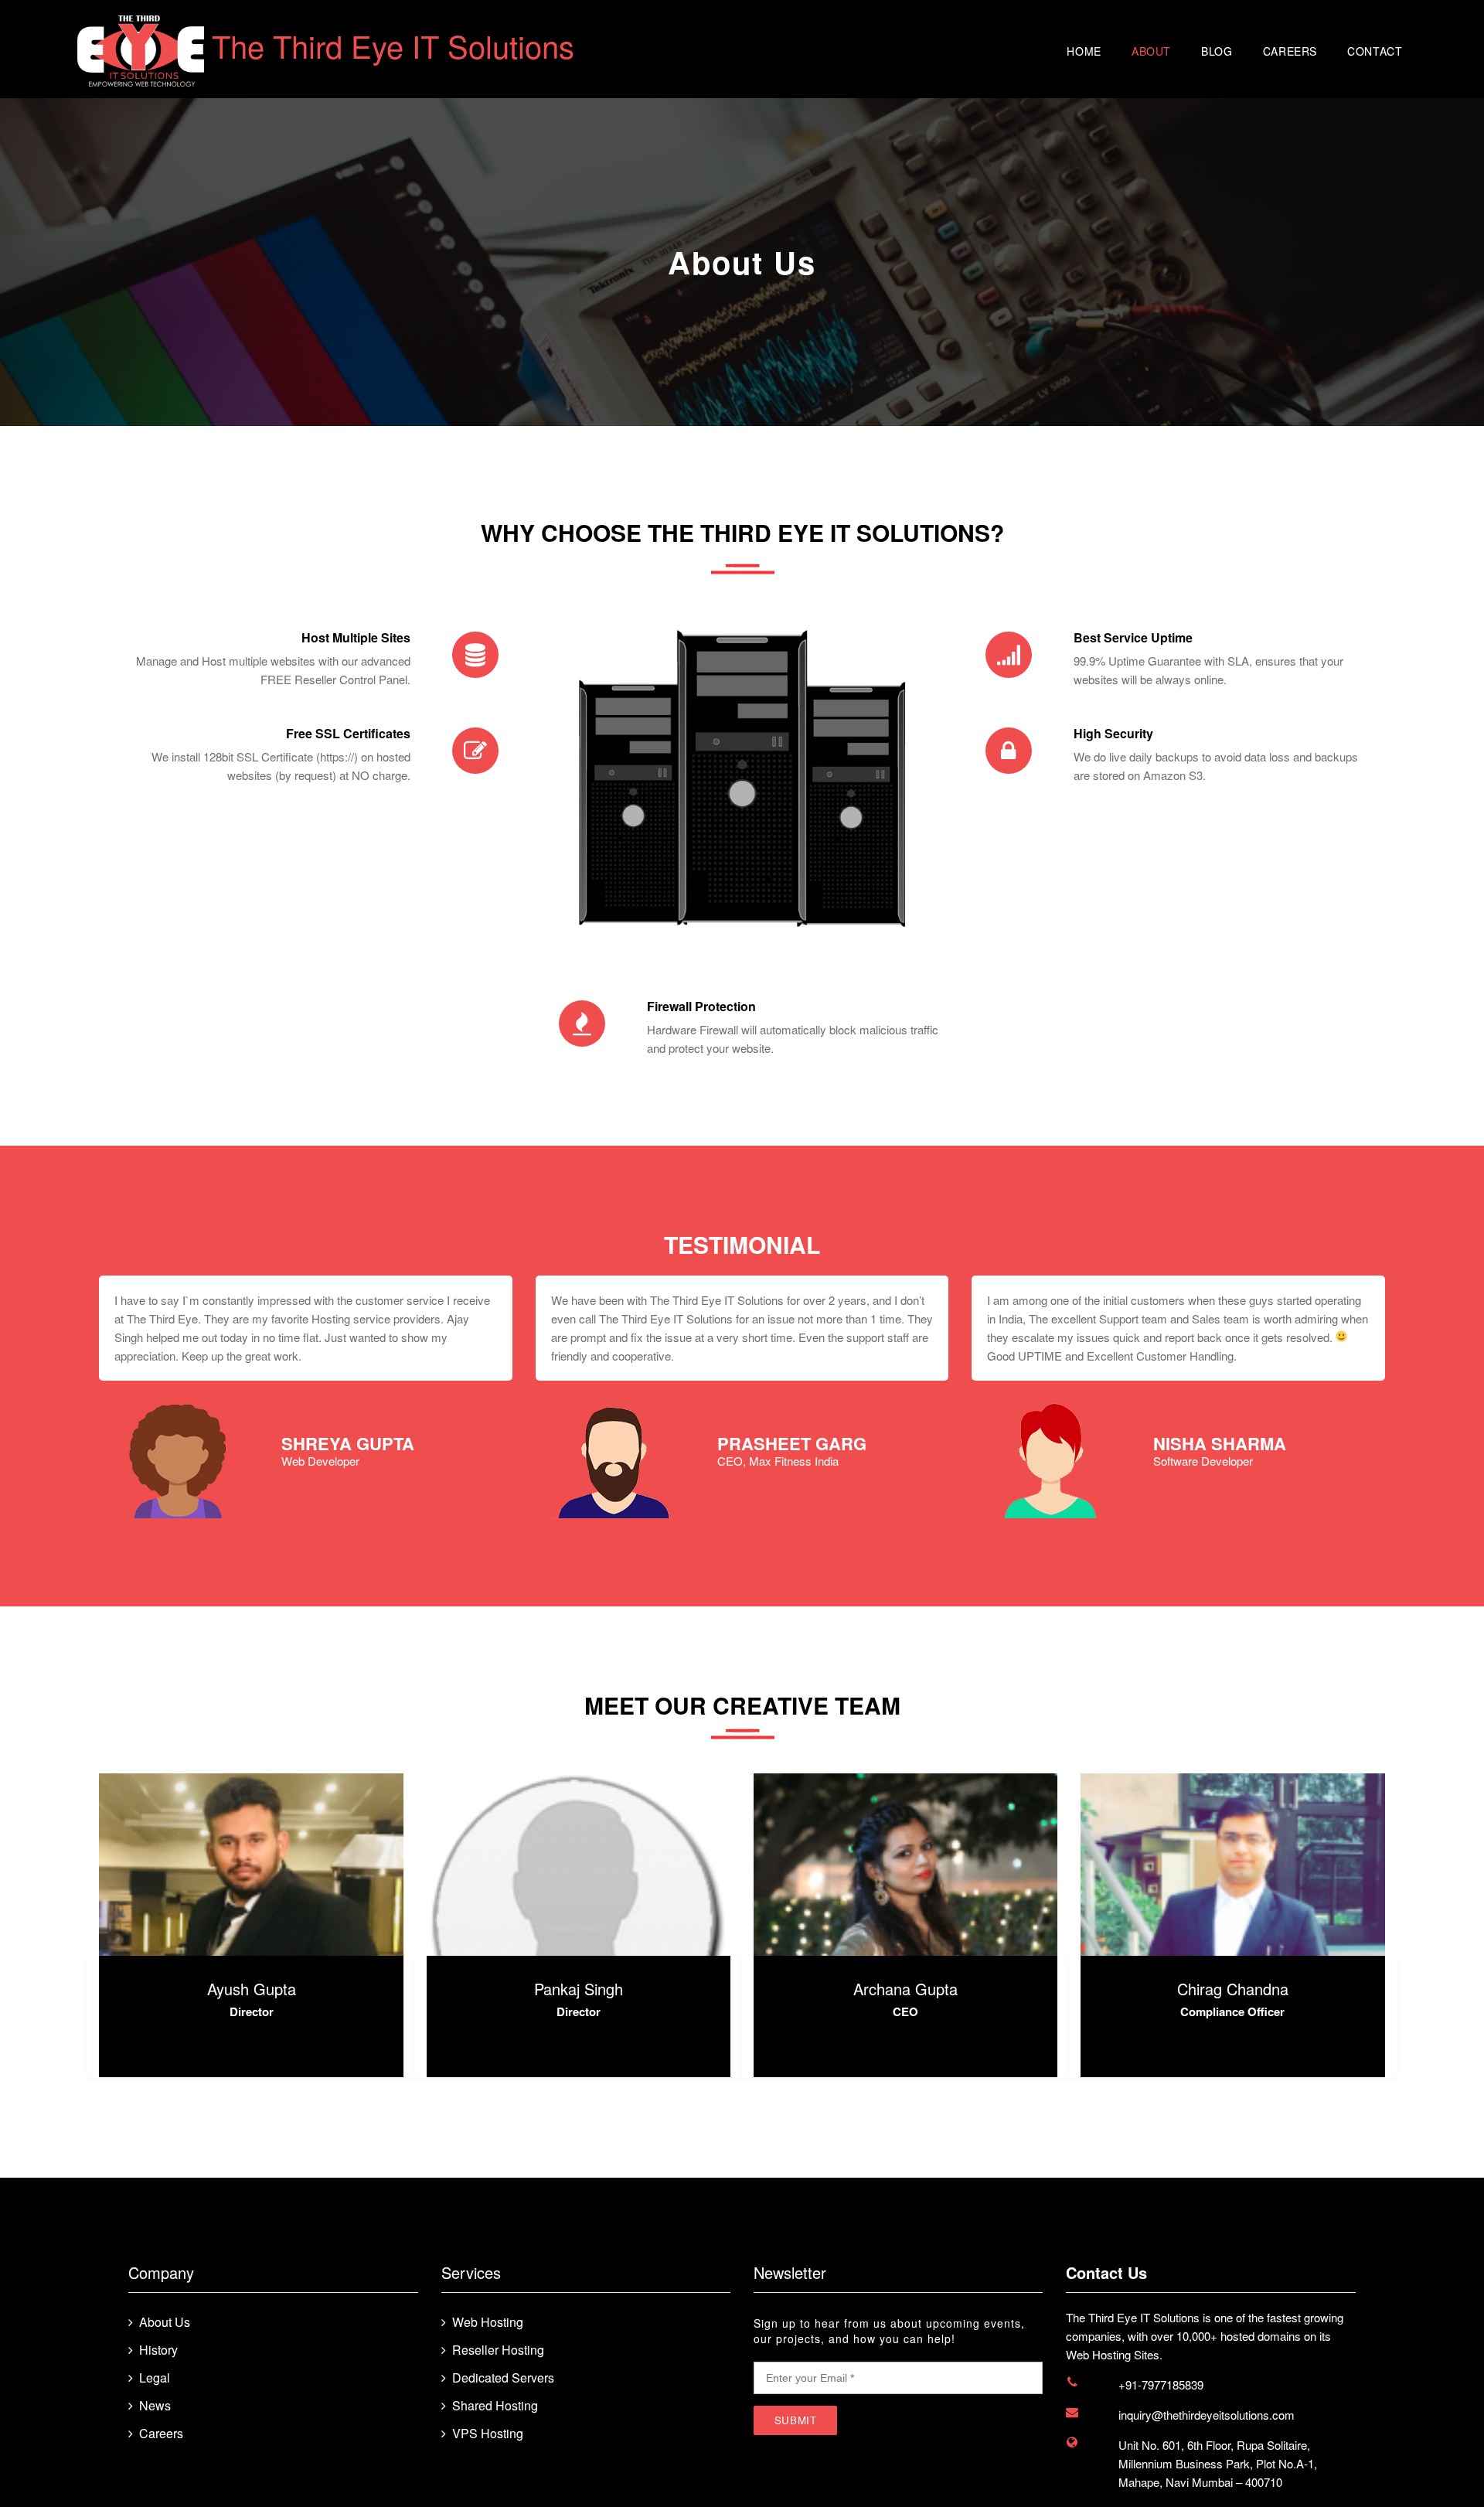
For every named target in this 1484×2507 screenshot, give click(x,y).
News (155, 2406)
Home (1084, 51)
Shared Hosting (495, 2406)
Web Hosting (488, 2322)
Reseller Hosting (498, 2350)
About (1151, 51)
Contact (1375, 51)
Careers (1290, 51)
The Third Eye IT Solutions (393, 45)
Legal (155, 2378)
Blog (1217, 51)
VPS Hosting (488, 2434)
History (158, 2350)
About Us (165, 2322)
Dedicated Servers (503, 2378)
